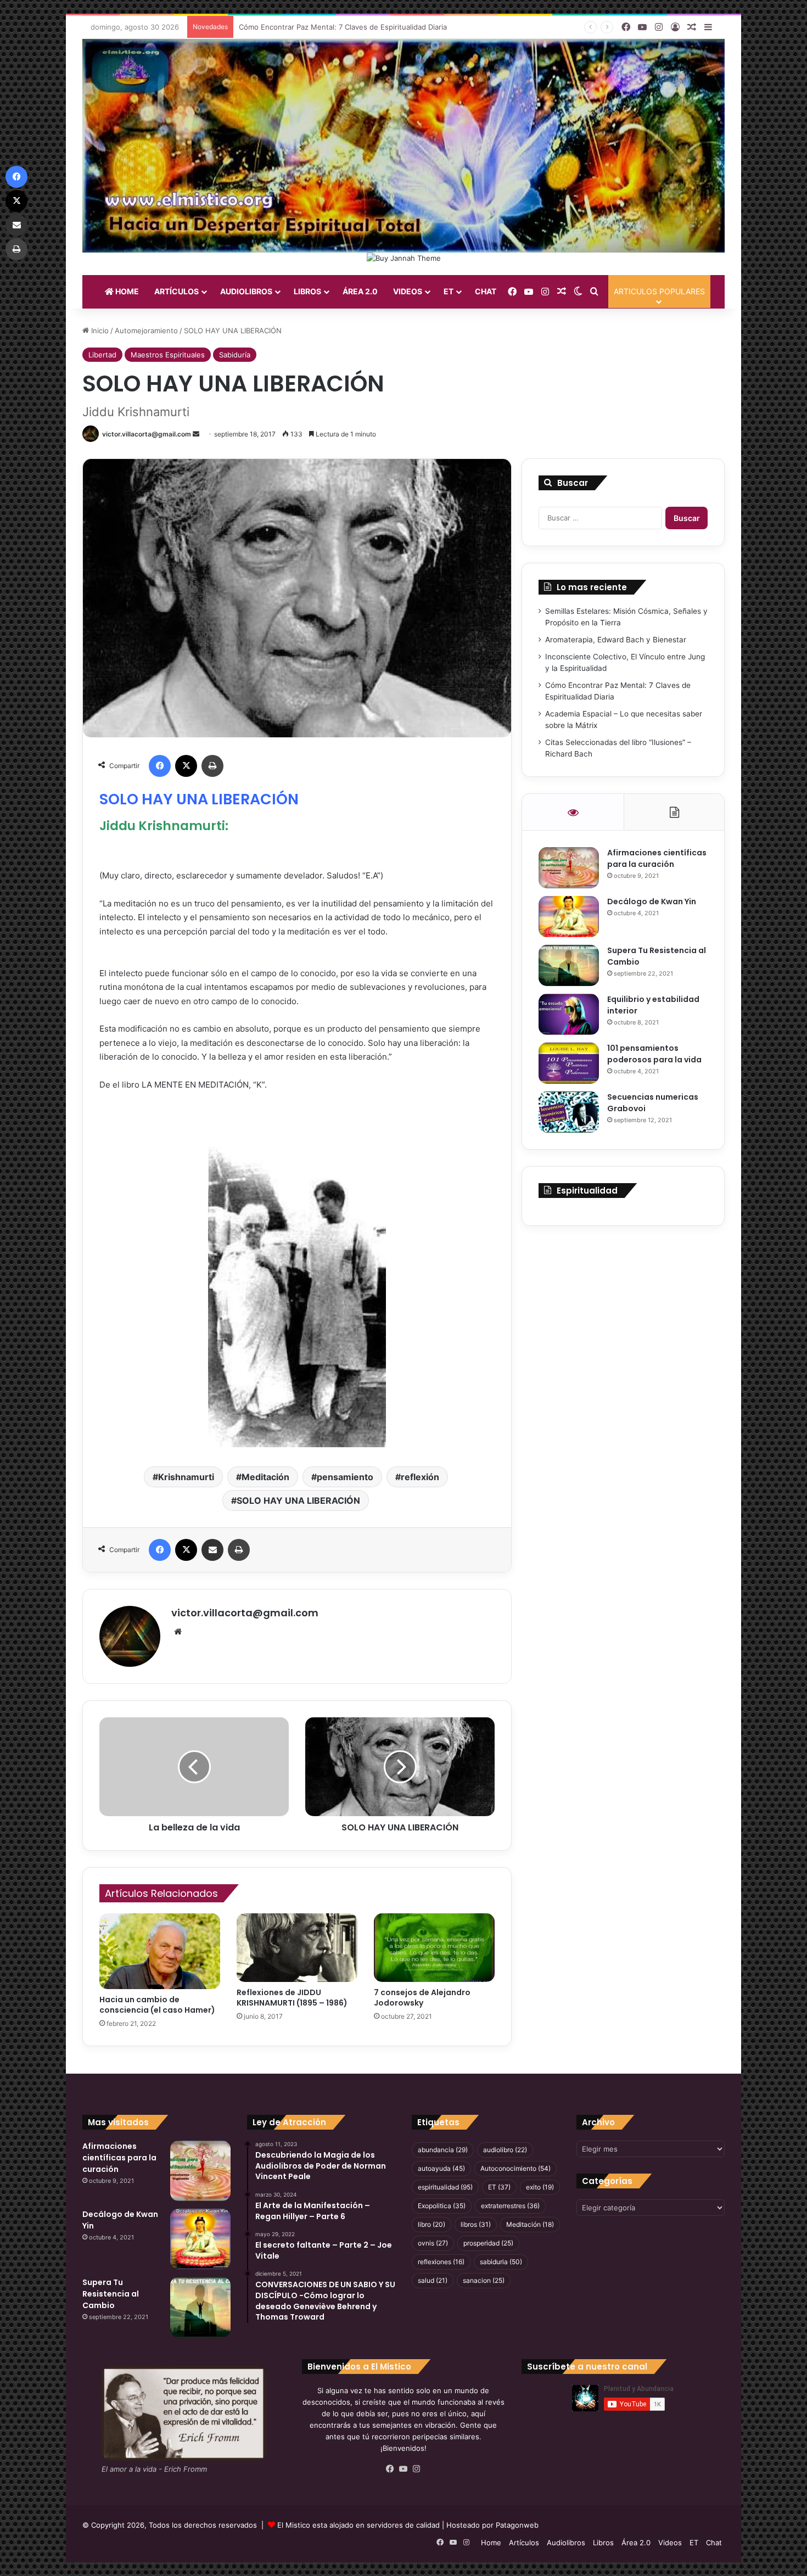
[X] (186, 766)
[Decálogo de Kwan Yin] (569, 917)
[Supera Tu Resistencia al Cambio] (569, 965)
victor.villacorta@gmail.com (147, 434)
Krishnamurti (186, 1477)
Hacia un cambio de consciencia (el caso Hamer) (157, 2005)
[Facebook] (160, 766)
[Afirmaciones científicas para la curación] (569, 868)
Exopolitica (442, 2206)
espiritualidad (445, 2187)
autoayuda (441, 2168)
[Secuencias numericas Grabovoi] (569, 1112)
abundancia (443, 2150)
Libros (307, 291)
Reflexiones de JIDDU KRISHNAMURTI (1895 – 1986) (292, 1998)
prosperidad (488, 2243)
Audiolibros (246, 291)
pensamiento (345, 1477)
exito (540, 2187)
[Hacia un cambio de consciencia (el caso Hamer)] (160, 1951)
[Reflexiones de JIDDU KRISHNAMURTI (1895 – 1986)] (297, 1947)
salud (433, 2280)
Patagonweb (517, 2525)
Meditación (265, 1477)
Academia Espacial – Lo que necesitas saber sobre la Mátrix (341, 27)
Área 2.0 (360, 291)
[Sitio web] (178, 1632)
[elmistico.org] (403, 145)
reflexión (420, 1477)
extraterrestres (510, 2206)
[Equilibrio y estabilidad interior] (569, 1014)
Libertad (102, 355)
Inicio (99, 331)
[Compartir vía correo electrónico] (212, 1550)
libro (431, 2224)
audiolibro (505, 2150)
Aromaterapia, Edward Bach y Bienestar (616, 640)
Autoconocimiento (515, 2168)
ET (449, 291)
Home (126, 291)
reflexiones (441, 2262)
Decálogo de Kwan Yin (652, 901)
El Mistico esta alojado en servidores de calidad (358, 2525)
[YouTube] (403, 2469)
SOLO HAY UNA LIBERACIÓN (298, 1500)
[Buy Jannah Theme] (404, 257)
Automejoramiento (146, 331)
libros (476, 2224)
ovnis (433, 2243)
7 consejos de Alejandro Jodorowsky (422, 1998)
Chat (486, 291)
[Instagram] (417, 2469)
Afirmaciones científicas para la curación (657, 858)
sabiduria (501, 2262)
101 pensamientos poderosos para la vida (654, 1054)
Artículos (176, 291)
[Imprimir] (212, 766)
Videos (408, 291)
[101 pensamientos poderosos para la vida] (569, 1063)
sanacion (484, 2280)
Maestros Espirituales (168, 355)
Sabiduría (235, 355)
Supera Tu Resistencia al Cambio (111, 2294)
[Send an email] (196, 434)
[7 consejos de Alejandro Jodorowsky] (434, 1947)
